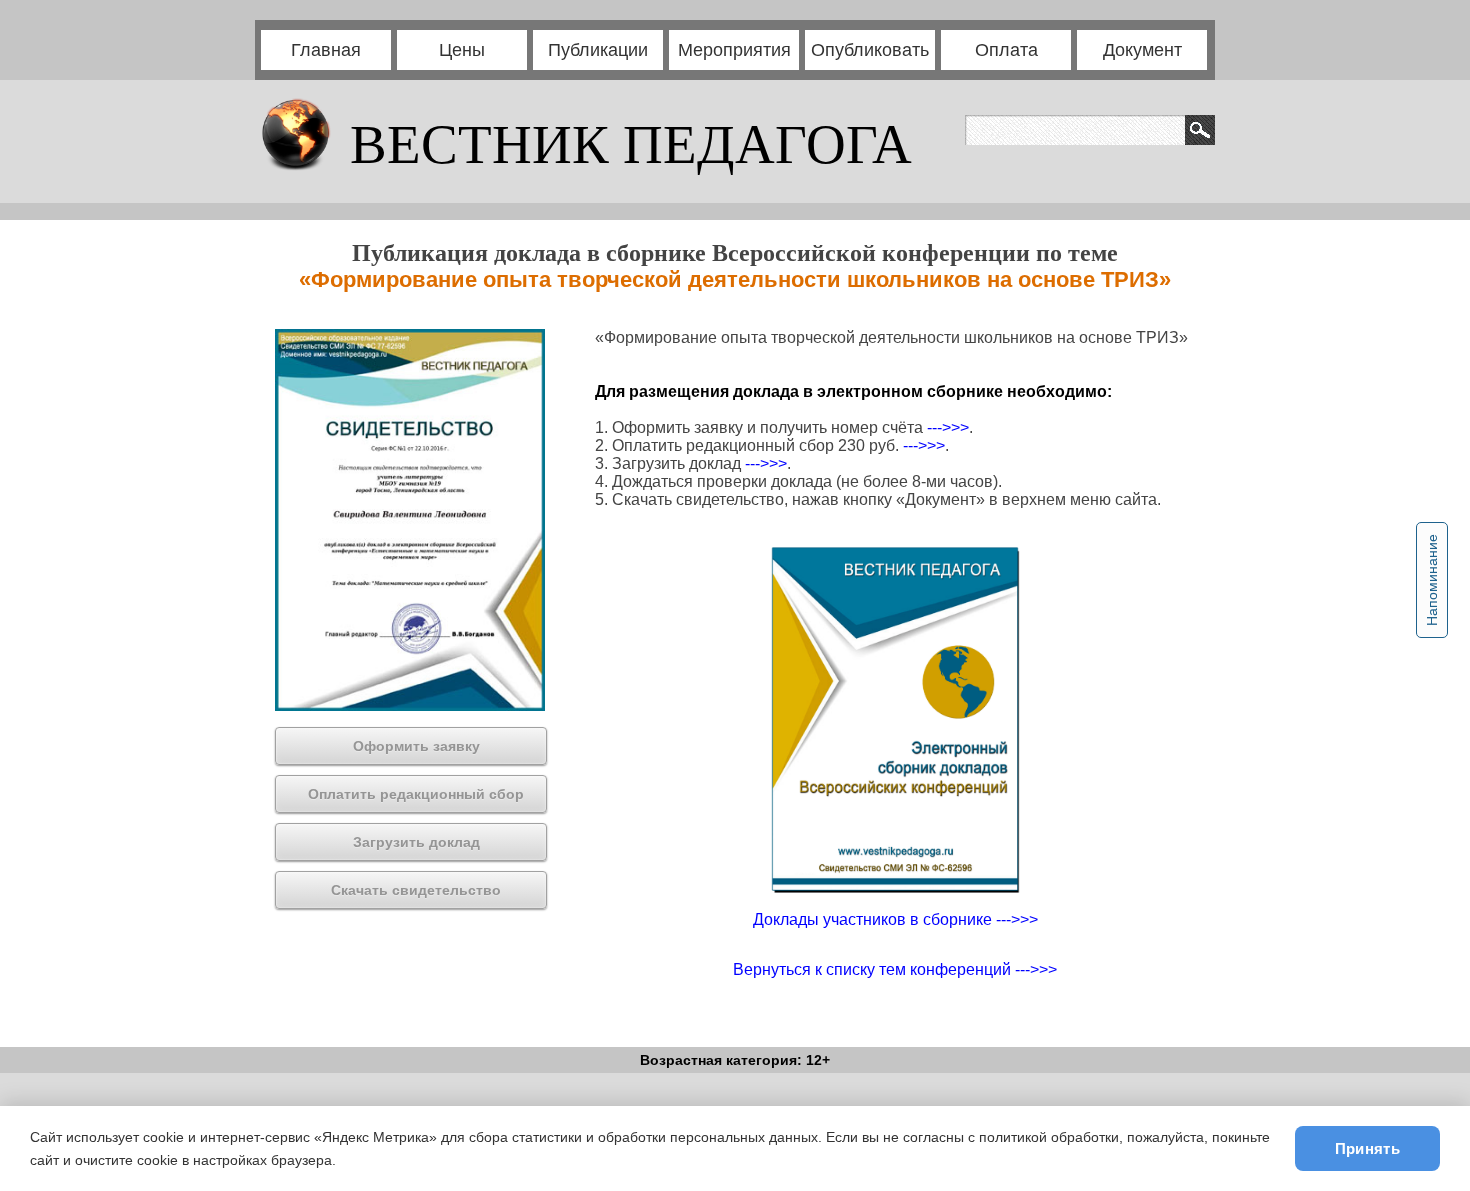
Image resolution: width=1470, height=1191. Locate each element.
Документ (1142, 50)
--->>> (948, 427)
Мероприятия (734, 50)
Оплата (1006, 50)
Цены (462, 50)
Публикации (598, 50)
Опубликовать (870, 50)
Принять (1367, 1148)
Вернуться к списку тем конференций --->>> (895, 969)
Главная (326, 50)
